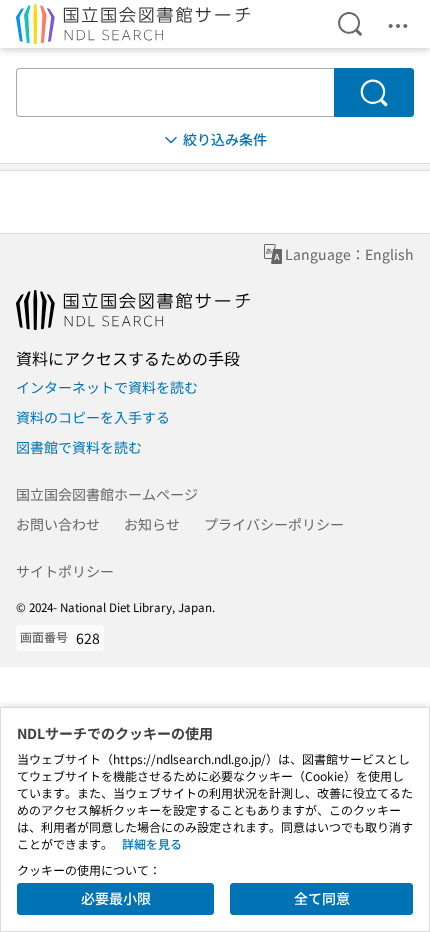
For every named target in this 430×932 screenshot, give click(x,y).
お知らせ (152, 524)
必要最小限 (116, 898)
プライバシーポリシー (274, 524)
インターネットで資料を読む (107, 387)
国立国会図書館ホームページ (107, 494)
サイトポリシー (65, 571)
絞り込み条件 (225, 139)
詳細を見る (152, 843)
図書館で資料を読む (79, 447)
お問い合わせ (58, 524)
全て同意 (322, 898)
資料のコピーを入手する (93, 417)
